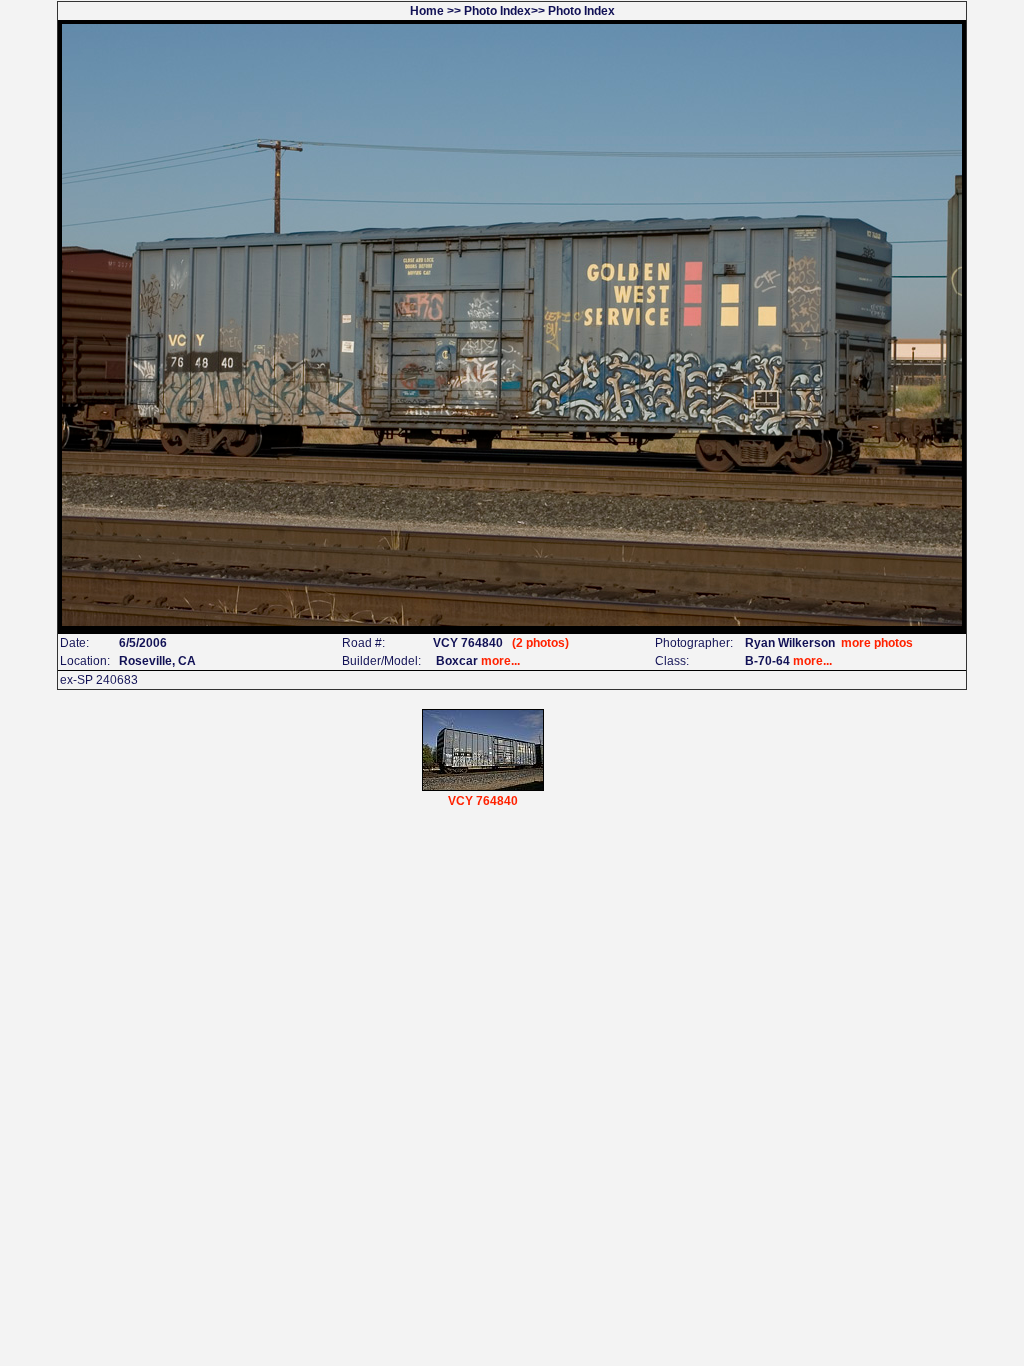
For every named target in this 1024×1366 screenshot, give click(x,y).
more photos (877, 643)
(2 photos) (540, 643)
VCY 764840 (483, 801)
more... (500, 661)
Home (427, 11)
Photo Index (497, 11)
